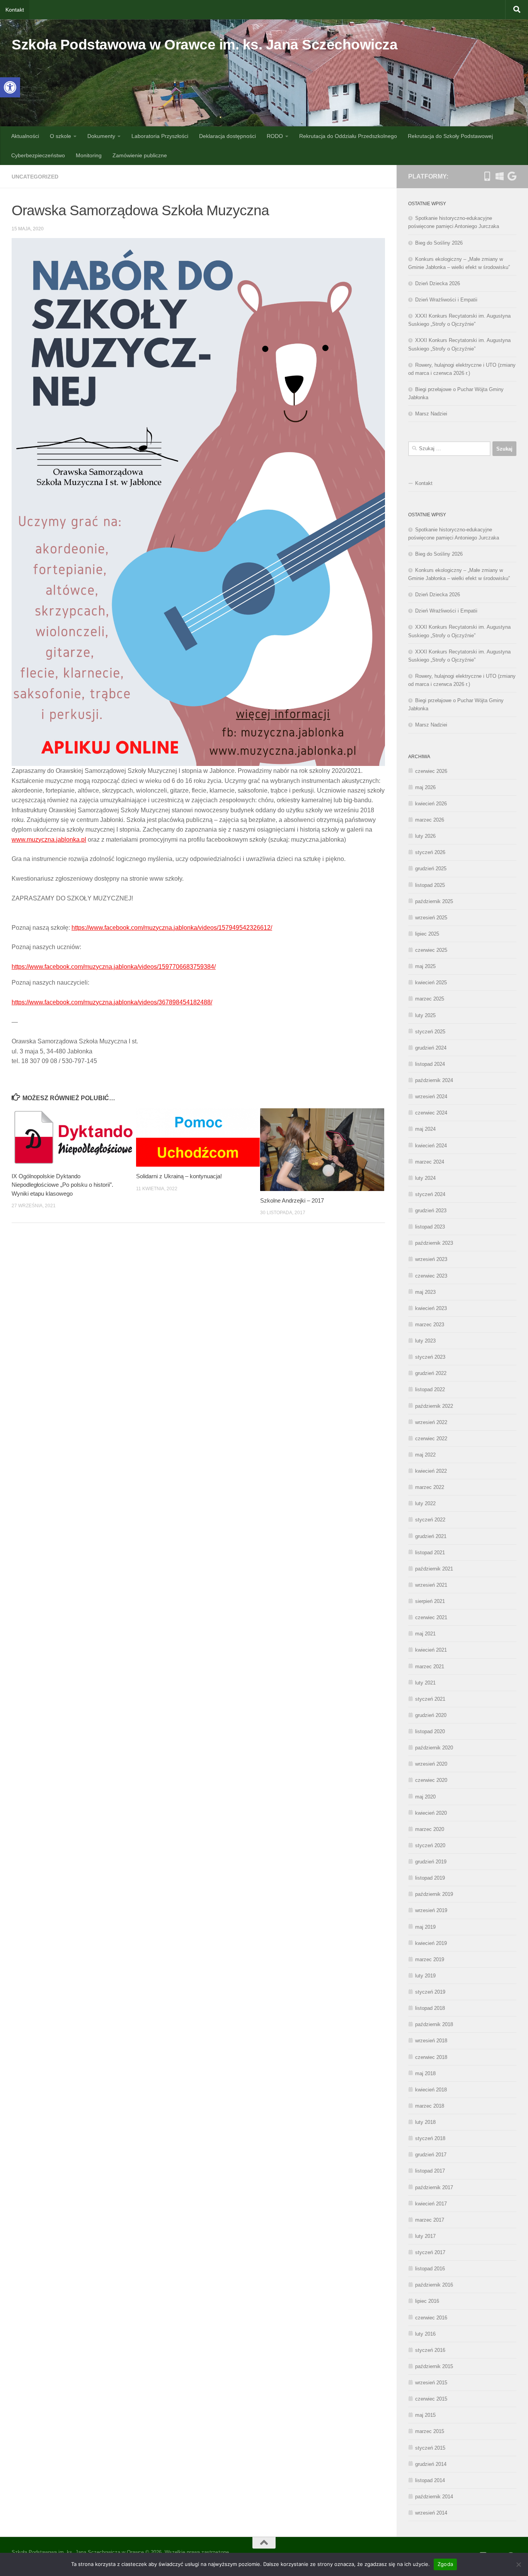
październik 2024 (434, 1080)
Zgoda (445, 2564)
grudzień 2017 (431, 2155)
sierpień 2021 (430, 1601)
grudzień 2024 (431, 1048)
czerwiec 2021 (431, 1617)
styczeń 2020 (430, 1845)
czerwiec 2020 (431, 1780)
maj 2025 (425, 966)
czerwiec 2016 (431, 2318)
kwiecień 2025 (431, 983)
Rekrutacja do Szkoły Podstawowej (450, 136)
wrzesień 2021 (431, 1585)
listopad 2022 (430, 1389)
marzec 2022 (430, 1487)
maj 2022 (425, 1455)
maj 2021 (425, 1634)
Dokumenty (101, 136)
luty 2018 (425, 2122)
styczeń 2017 (430, 2252)
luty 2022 (425, 1503)
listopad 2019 (430, 1878)
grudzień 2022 (431, 1373)
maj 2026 (425, 787)
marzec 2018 (430, 2106)
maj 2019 (425, 1927)
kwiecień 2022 (431, 1471)
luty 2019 (425, 1976)
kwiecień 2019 (431, 1943)
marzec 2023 (430, 1325)
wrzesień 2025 (431, 918)
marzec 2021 (430, 1667)
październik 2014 (434, 2497)
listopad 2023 (430, 1227)
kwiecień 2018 (431, 2090)
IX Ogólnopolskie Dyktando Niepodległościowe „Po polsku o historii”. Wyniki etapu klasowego (62, 1185)
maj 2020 (425, 1797)
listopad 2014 (430, 2480)
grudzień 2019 (431, 1862)
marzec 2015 (430, 2431)
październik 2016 (434, 2285)
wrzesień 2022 (431, 1422)
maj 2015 (425, 2415)
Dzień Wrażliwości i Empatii (446, 300)
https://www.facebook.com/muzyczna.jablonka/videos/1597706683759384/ (114, 967)
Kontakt (15, 10)
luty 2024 (425, 1178)
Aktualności (25, 136)
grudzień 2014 (431, 2464)
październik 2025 (434, 901)
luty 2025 (425, 1015)
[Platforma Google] (512, 176)
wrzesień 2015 (431, 2383)
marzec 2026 (430, 820)
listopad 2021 (430, 1553)
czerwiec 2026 (431, 771)
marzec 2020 (430, 1829)
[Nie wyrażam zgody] (518, 2564)
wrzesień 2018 (431, 2041)
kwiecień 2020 (431, 1813)
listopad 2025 (430, 885)
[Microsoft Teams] (499, 176)
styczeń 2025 (430, 1032)
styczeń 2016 (430, 2350)
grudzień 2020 (431, 1715)
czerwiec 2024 (431, 1113)
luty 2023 (425, 1341)
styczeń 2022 (430, 1520)
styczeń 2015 (430, 2448)
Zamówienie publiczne (140, 155)
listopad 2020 (430, 1731)
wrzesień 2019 (431, 1910)
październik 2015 (434, 2366)
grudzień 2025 (431, 869)
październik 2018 (434, 2024)
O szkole (60, 136)
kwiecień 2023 (431, 1308)
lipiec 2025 (427, 934)
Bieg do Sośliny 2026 (439, 243)
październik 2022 (434, 1406)
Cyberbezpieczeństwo (38, 155)
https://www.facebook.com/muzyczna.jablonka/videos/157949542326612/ (172, 928)
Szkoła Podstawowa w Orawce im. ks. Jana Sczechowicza (204, 45)
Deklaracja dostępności (227, 136)
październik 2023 (434, 1243)
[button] (10, 87)
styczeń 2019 (430, 1992)
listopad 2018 (430, 2008)
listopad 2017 (430, 2171)
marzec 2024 (430, 1162)
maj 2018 (425, 2073)
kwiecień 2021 (431, 1650)
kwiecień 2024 (431, 1146)
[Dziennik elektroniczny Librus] (487, 176)
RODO (275, 136)
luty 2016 (425, 2334)
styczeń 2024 (430, 1194)
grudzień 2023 (431, 1211)
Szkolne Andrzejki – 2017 (292, 1200)
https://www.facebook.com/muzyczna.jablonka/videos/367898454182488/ (112, 1002)
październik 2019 (434, 1894)
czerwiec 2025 (431, 950)
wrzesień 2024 (431, 1097)
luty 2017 (425, 2236)
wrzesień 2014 (431, 2513)
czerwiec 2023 (431, 1276)
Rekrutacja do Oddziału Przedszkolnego (348, 136)
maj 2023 (425, 1292)
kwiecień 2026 (431, 804)
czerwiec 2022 (431, 1439)
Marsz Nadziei (431, 414)
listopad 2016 (430, 2269)
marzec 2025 (430, 999)
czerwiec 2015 (431, 2399)
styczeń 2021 (430, 1699)
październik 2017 (434, 2187)
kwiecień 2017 (431, 2204)
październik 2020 (434, 1748)
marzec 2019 (430, 1959)
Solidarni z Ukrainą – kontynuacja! (179, 1176)
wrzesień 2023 (431, 1259)
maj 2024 (425, 1129)
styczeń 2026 (430, 852)
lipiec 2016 (427, 2301)
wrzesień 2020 (431, 1764)
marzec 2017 (430, 2220)
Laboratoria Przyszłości (160, 136)
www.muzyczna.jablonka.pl (49, 840)
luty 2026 (425, 836)
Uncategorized (35, 177)
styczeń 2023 (430, 1357)
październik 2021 (434, 1569)
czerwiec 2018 (431, 2057)
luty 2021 (425, 1683)
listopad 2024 (430, 1064)
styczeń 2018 (430, 2138)
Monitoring (89, 155)
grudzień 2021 (431, 1536)
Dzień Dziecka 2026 (438, 283)
